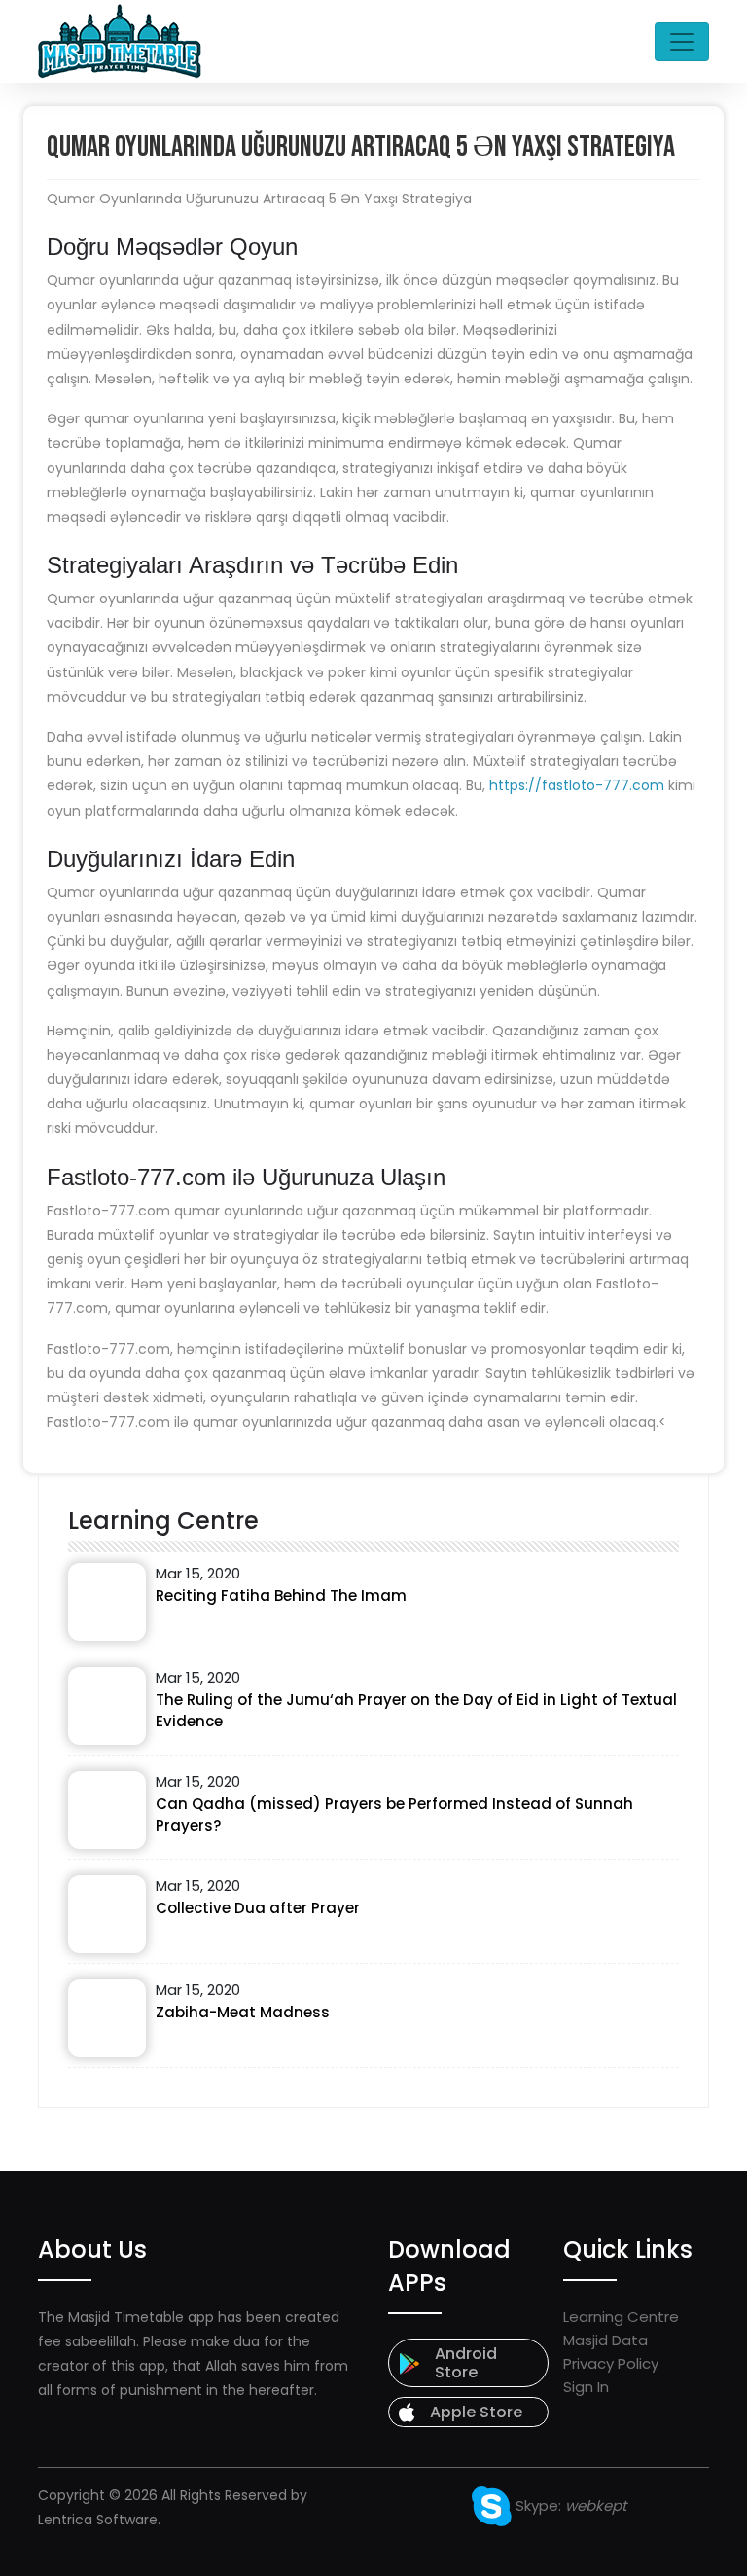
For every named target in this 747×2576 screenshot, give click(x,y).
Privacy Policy (611, 2363)
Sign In (586, 2387)
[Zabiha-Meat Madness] (107, 2018)
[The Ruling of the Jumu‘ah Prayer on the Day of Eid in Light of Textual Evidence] (107, 1706)
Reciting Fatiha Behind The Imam (281, 1596)
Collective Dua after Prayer (258, 1908)
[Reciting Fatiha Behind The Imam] (107, 1602)
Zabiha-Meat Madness (243, 2012)
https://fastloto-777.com (577, 785)
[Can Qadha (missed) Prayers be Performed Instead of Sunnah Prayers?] (107, 1810)
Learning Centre (621, 2317)
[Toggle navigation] (682, 42)
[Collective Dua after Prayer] (107, 1914)
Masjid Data (605, 2340)
